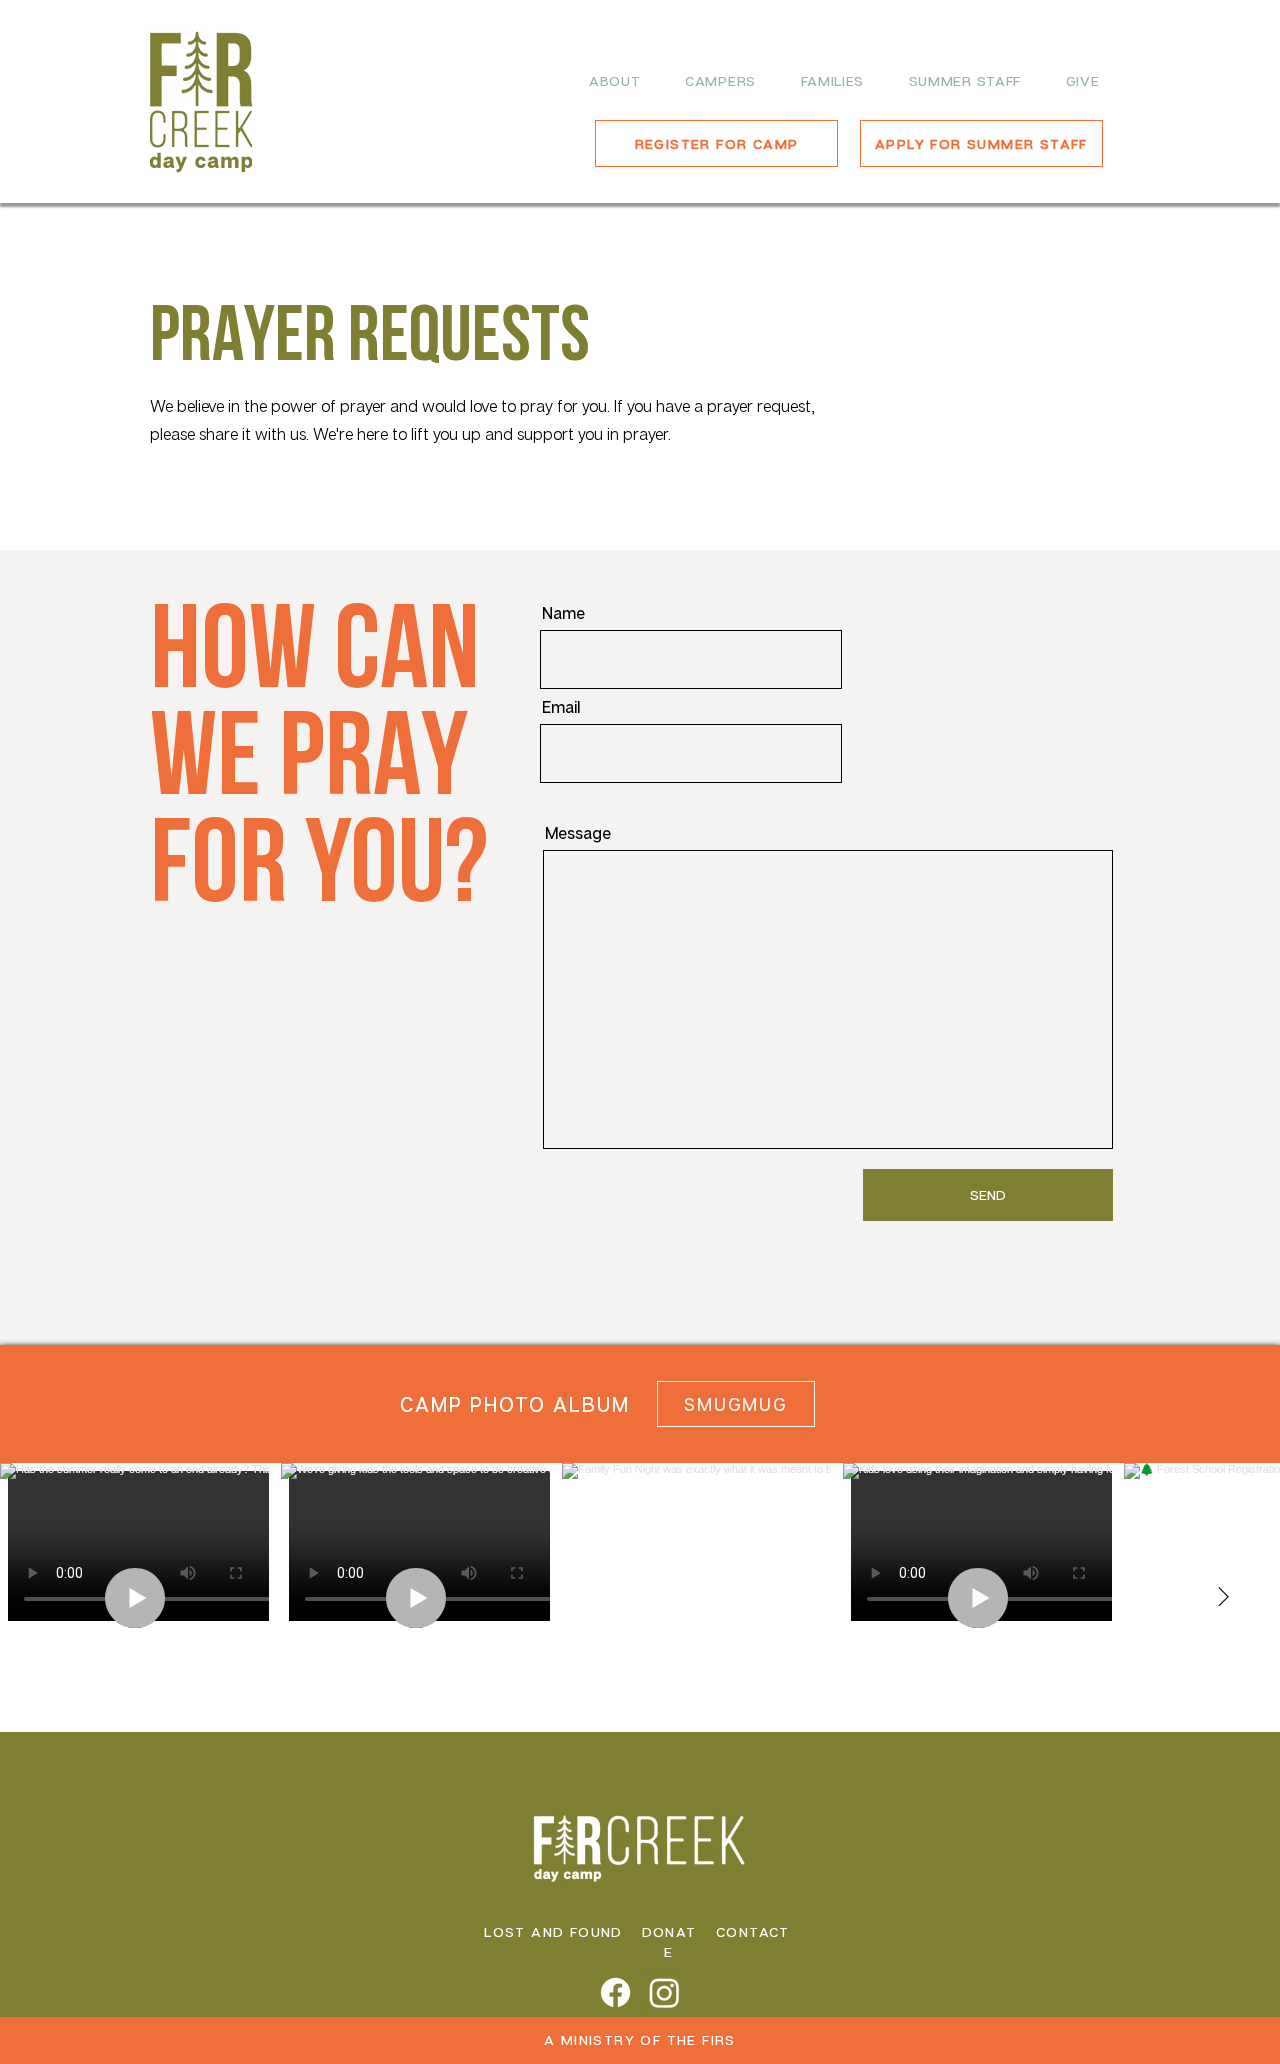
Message (578, 833)
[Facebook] (615, 1992)
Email (561, 707)
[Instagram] (664, 1992)
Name (563, 613)
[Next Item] (1223, 1598)
